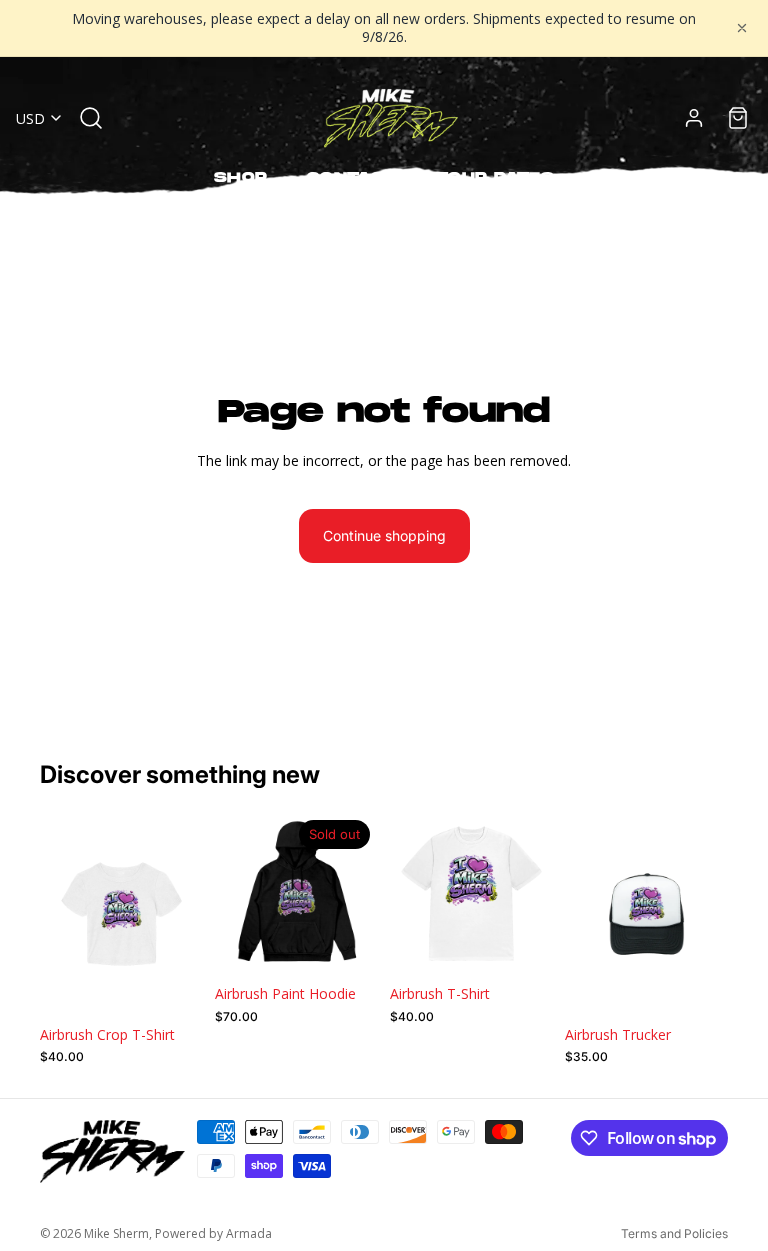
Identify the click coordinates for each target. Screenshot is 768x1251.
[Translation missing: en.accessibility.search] (91, 118)
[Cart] (738, 118)
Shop (240, 177)
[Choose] (172, 985)
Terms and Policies (674, 1233)
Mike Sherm (116, 1233)
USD (30, 118)
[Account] (694, 118)
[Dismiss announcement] (742, 28)
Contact (351, 177)
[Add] (697, 985)
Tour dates (495, 177)
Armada (249, 1233)
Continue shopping (384, 535)
